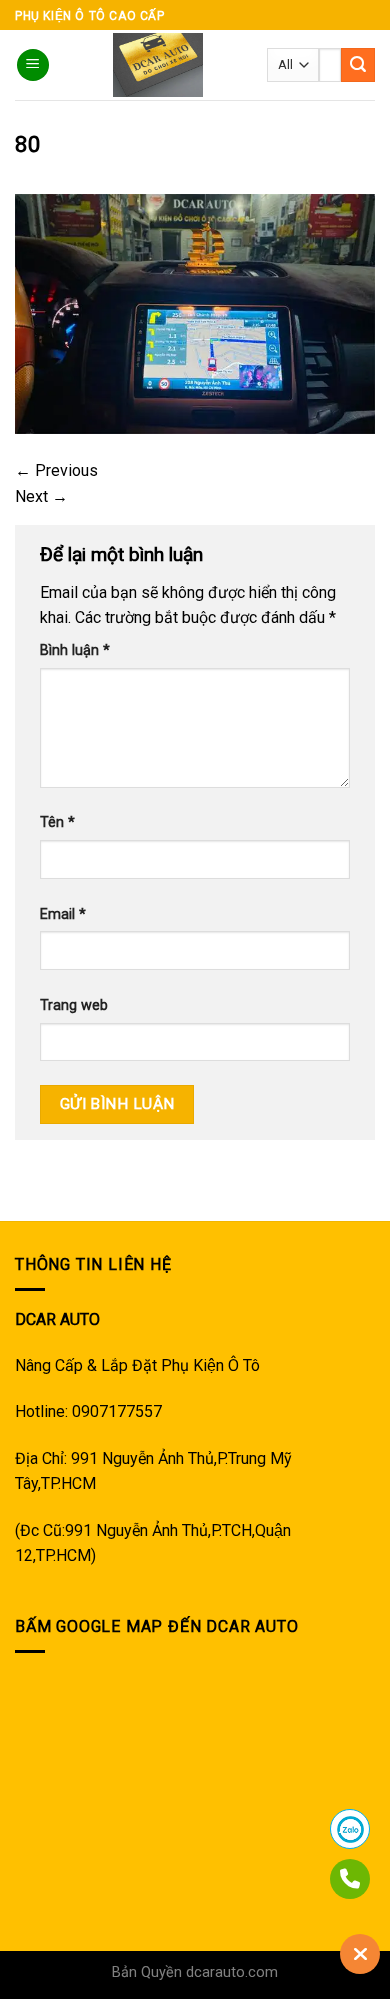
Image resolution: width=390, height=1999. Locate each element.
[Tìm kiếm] (358, 65)
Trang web (74, 1005)
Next (41, 496)
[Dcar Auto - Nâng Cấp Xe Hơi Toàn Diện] (158, 65)
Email (63, 914)
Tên (57, 822)
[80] (195, 313)
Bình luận (75, 650)
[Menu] (33, 65)
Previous (56, 470)
